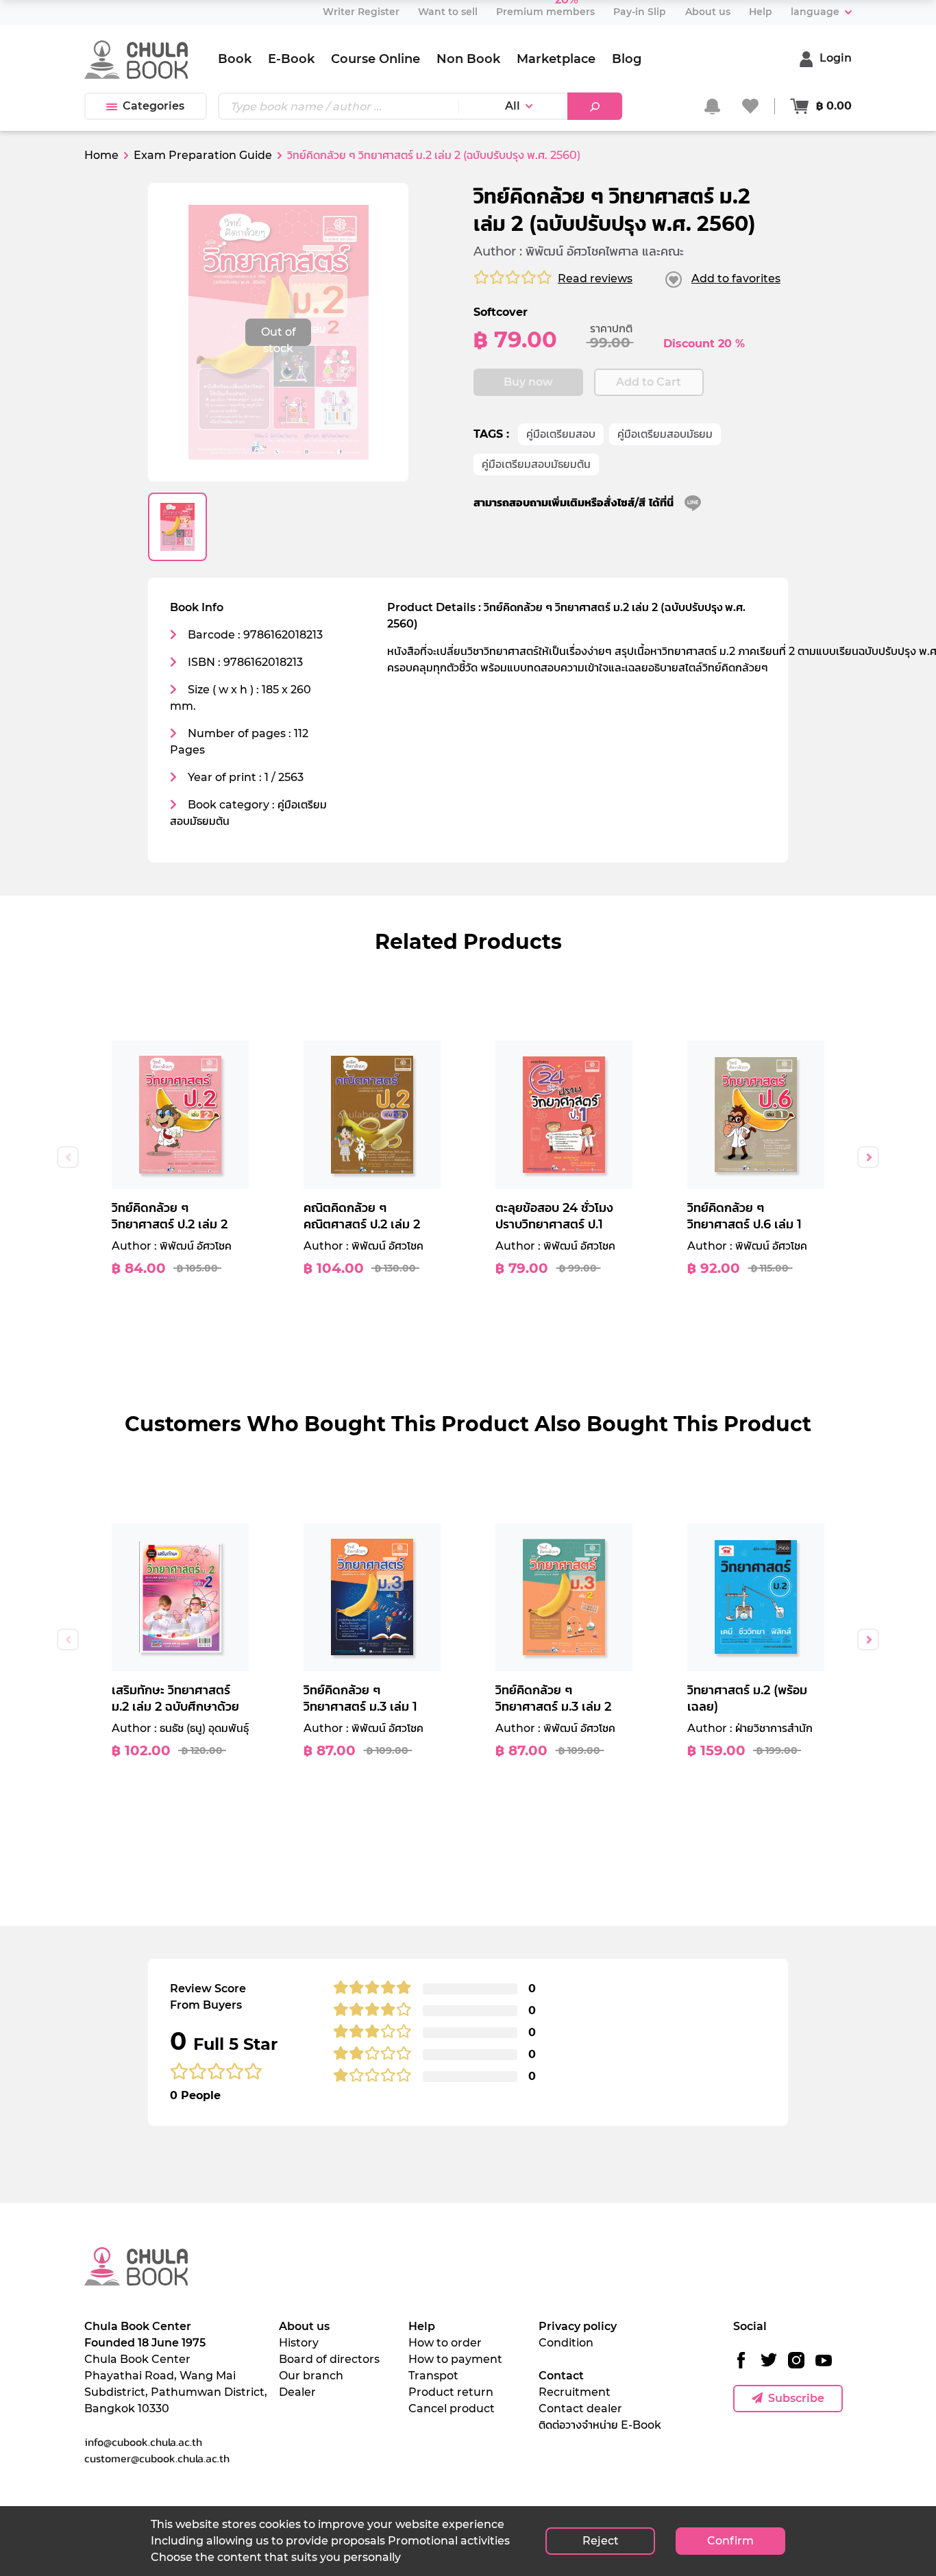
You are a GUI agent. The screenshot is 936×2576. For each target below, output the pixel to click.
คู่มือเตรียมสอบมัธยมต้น (536, 464)
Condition (566, 2343)
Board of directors (329, 2359)
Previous (68, 1157)
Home (101, 155)
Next (868, 1157)
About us (304, 2326)
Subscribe (796, 2398)
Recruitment (575, 2392)
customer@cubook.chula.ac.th (157, 2458)
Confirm (730, 2541)
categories (153, 106)
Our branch (311, 2376)
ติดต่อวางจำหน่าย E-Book (600, 2425)
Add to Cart (649, 382)
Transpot (433, 2376)
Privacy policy (578, 2326)
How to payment (455, 2359)
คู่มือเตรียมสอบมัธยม (665, 434)
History (299, 2343)
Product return (451, 2392)
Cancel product (452, 2408)
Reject (601, 2541)
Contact (561, 2376)
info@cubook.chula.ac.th (143, 2442)
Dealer (297, 2392)
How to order (445, 2343)
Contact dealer (580, 2408)
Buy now (528, 382)
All (513, 106)
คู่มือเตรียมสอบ (561, 434)
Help (422, 2326)
